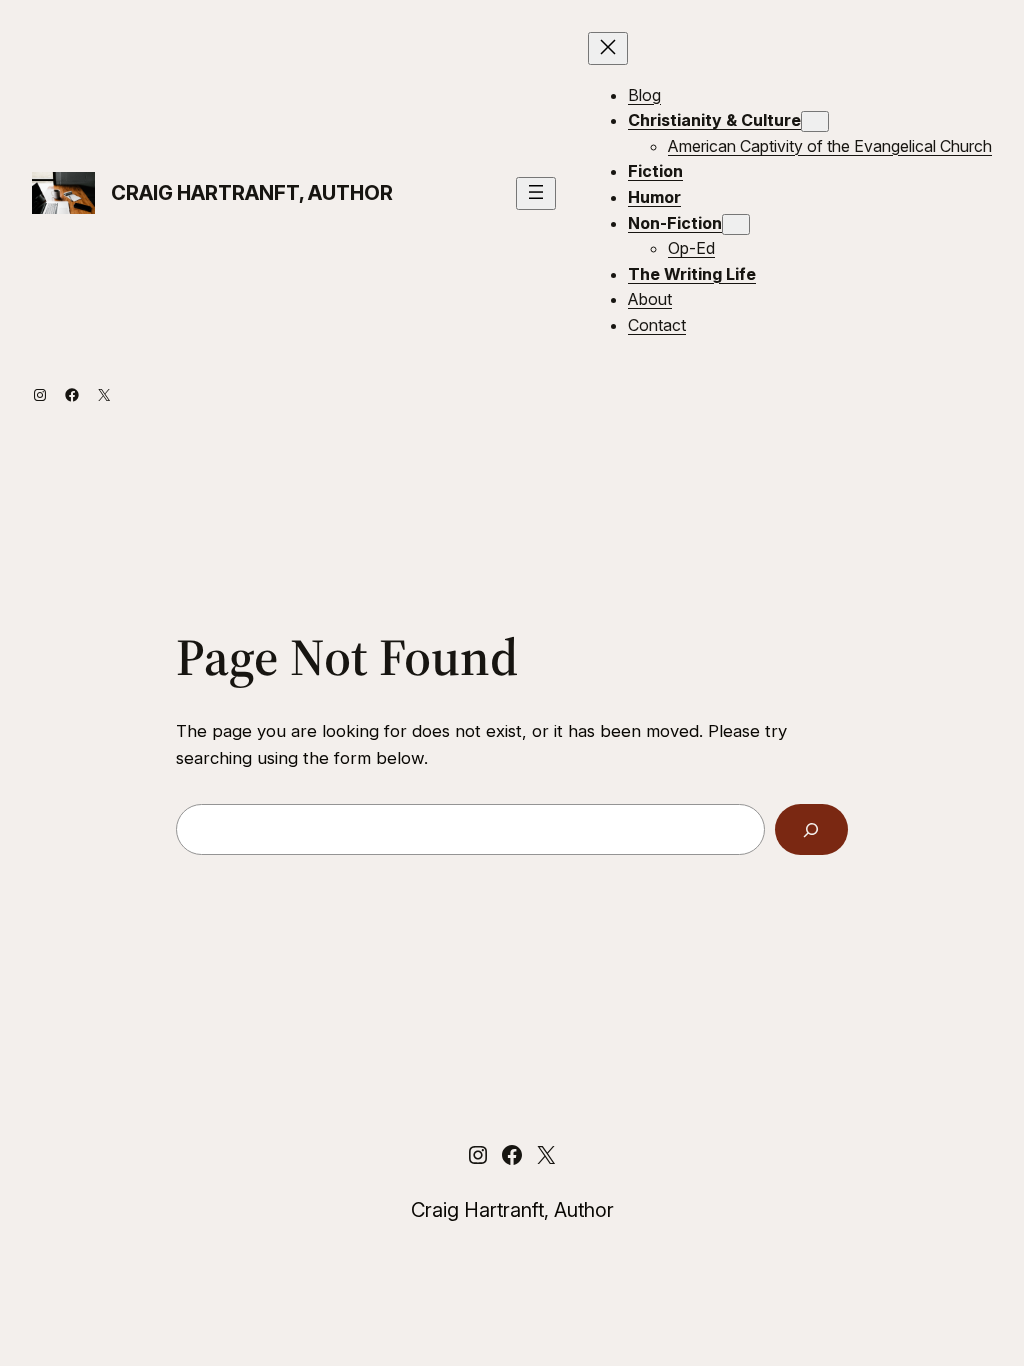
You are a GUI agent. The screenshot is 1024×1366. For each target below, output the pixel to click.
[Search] (811, 829)
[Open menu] (536, 193)
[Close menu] (608, 48)
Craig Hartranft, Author (252, 193)
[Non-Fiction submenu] (736, 224)
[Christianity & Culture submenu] (815, 121)
